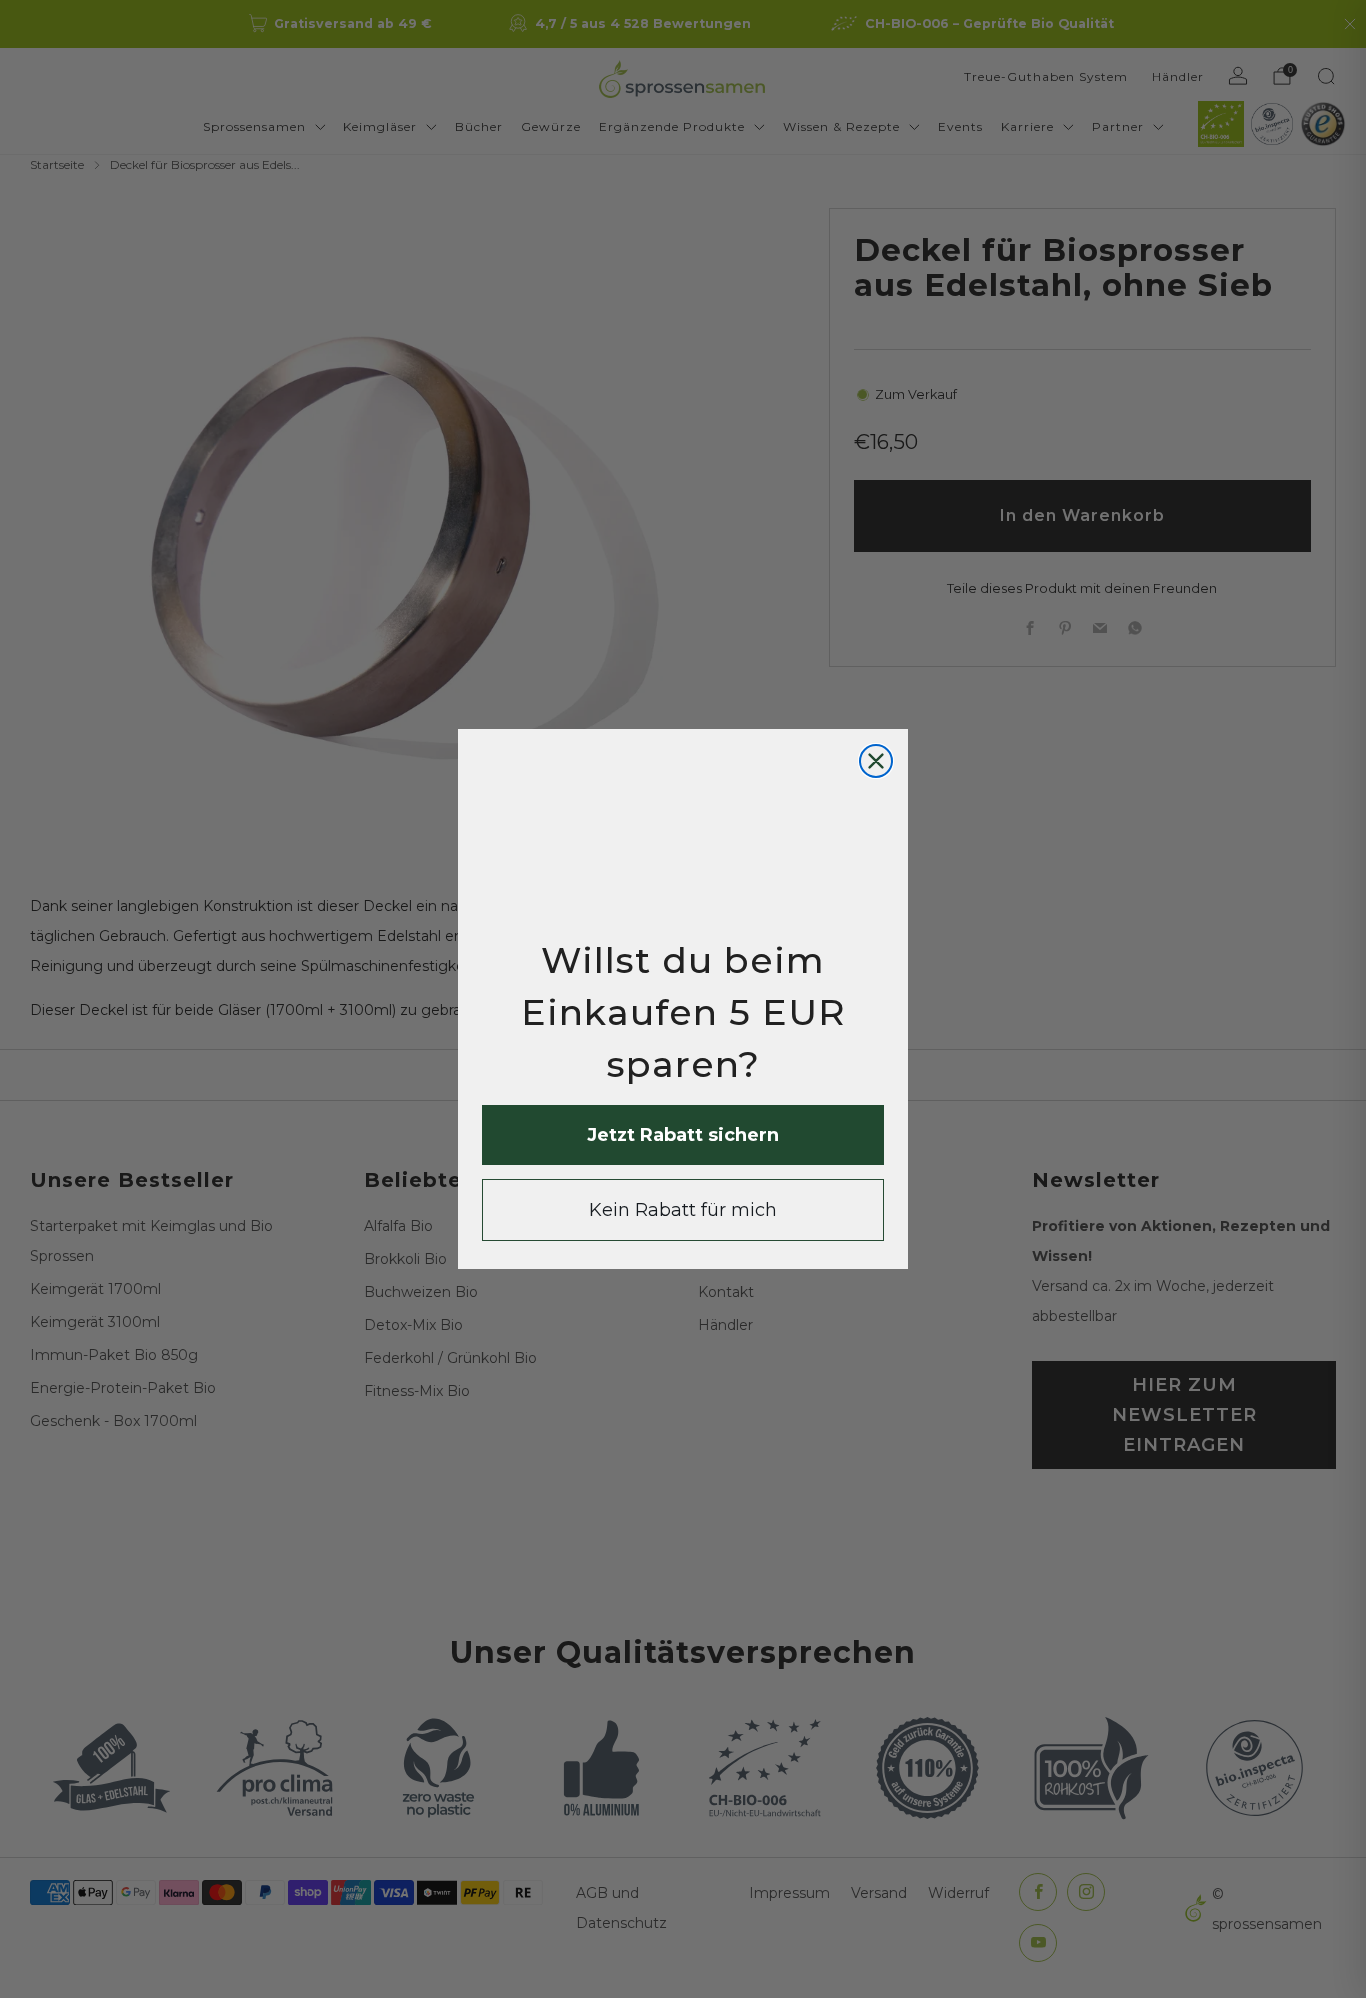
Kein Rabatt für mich (683, 1210)
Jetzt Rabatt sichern (683, 1135)
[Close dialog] (876, 761)
